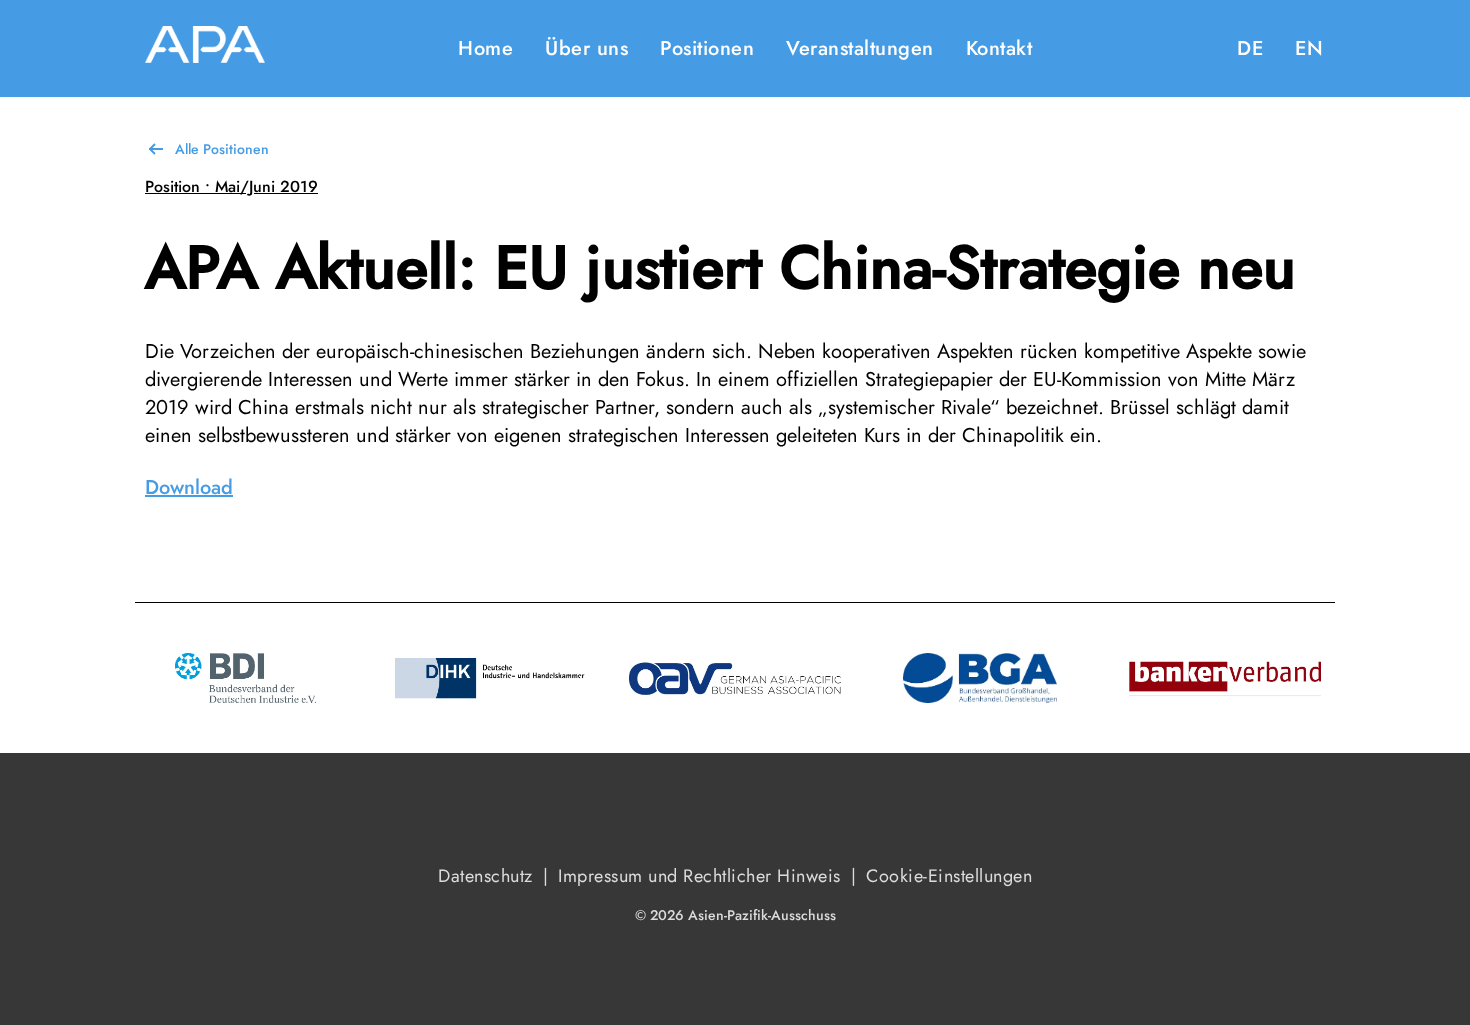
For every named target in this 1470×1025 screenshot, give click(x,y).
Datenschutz (485, 876)
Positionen (707, 48)
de (1250, 48)
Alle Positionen (222, 149)
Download (189, 487)
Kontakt (999, 48)
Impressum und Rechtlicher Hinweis (699, 876)
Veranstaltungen (860, 48)
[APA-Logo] (205, 48)
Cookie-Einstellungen (949, 876)
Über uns (586, 48)
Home (485, 48)
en (1309, 48)
